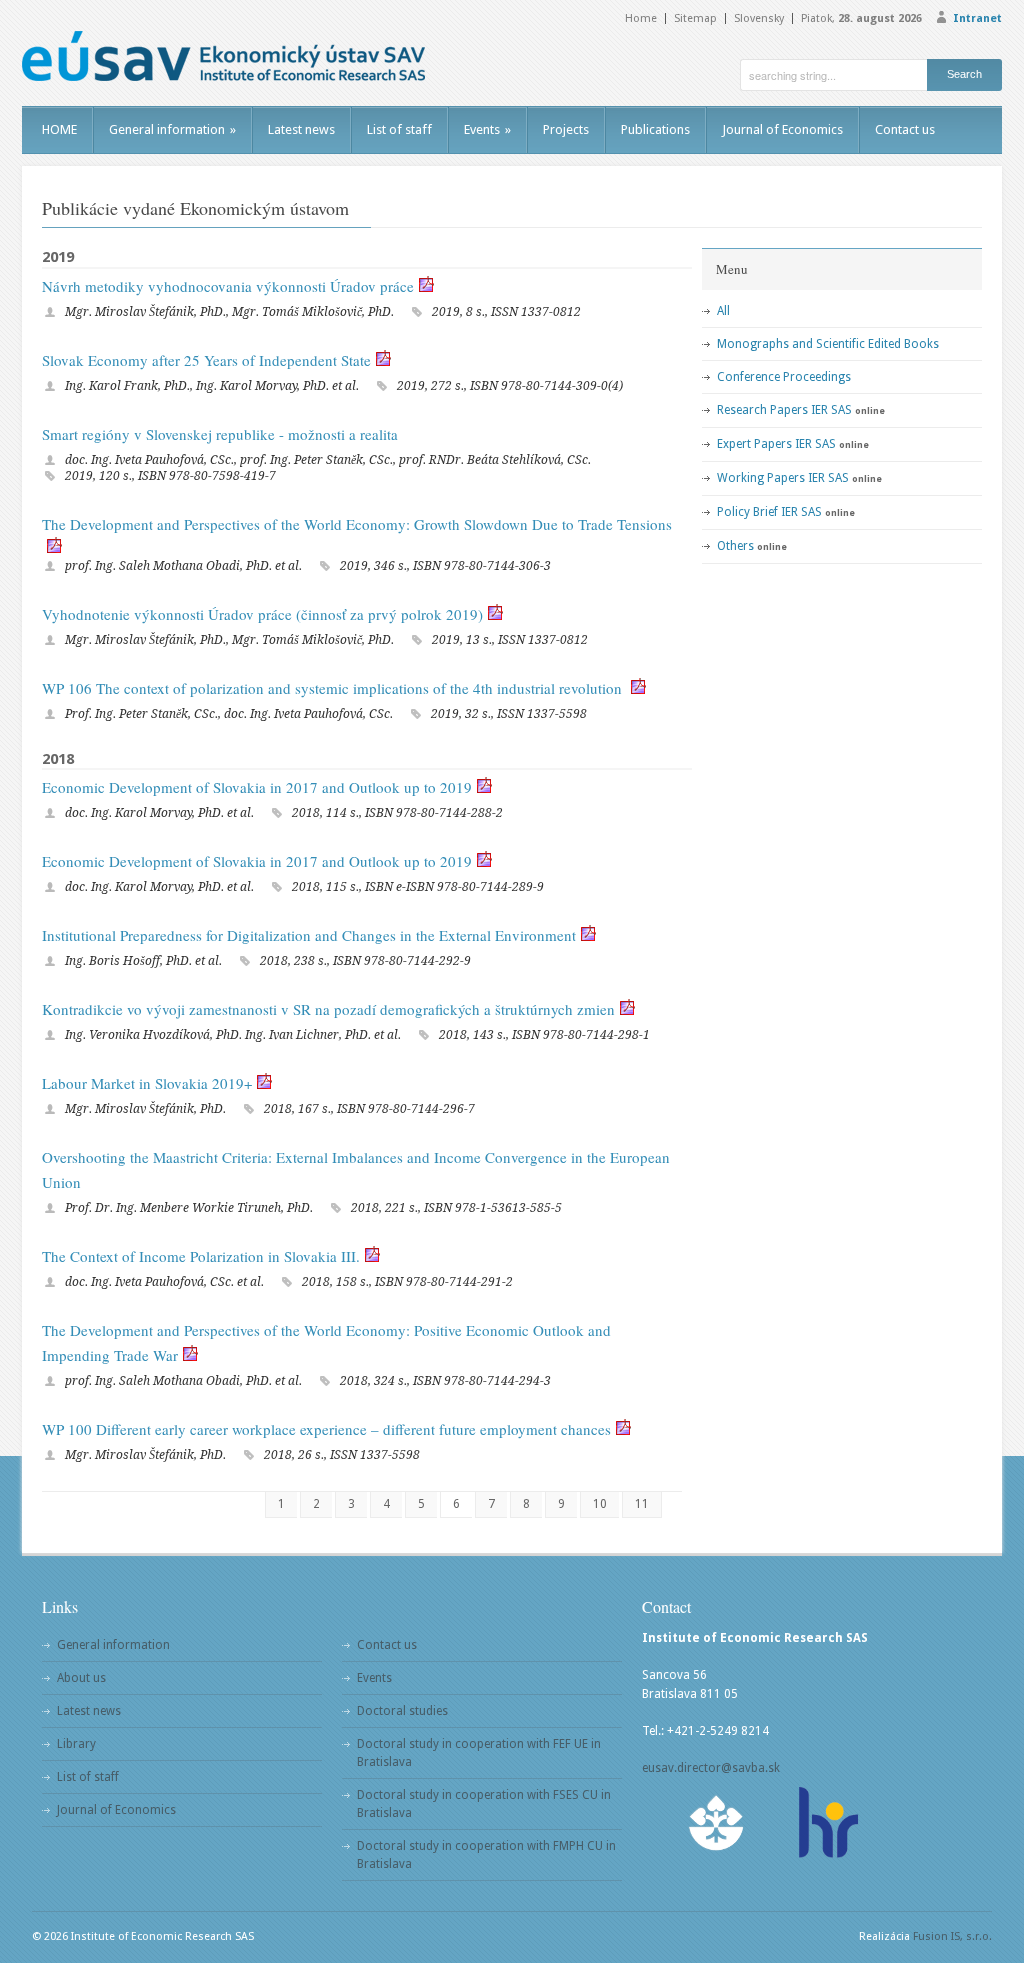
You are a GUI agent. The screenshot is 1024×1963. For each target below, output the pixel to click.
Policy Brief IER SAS (769, 512)
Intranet (977, 18)
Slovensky (759, 18)
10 (600, 1504)
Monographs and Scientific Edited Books (828, 344)
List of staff (399, 129)
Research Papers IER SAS (784, 410)
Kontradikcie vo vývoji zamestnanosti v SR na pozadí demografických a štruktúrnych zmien (328, 1009)
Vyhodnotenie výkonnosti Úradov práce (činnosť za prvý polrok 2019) (262, 614)
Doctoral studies (402, 1711)
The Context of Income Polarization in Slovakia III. (201, 1256)
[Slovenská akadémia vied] (717, 1822)
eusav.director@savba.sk (711, 1768)
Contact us (905, 129)
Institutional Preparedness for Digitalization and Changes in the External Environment (309, 935)
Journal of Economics (782, 129)
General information (172, 129)
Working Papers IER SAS (783, 478)
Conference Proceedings (784, 377)
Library (76, 1744)
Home (641, 18)
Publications (655, 129)
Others (735, 546)
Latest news (301, 129)
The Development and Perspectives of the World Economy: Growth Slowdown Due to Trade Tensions (357, 524)
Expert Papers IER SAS (776, 444)
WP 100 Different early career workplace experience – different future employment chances (326, 1429)
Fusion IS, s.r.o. (952, 1936)
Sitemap (695, 18)
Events (487, 129)
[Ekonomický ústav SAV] (223, 56)
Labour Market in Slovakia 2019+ (147, 1083)
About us (81, 1678)
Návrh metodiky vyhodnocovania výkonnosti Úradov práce (228, 286)
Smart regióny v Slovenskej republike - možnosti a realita (220, 434)
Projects (566, 129)
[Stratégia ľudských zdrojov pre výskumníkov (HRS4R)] (827, 1822)
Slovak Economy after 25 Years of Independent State (206, 360)
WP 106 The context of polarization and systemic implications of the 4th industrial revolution (334, 688)
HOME (59, 129)
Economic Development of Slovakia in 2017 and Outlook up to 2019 (257, 787)
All (723, 311)
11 (642, 1504)
